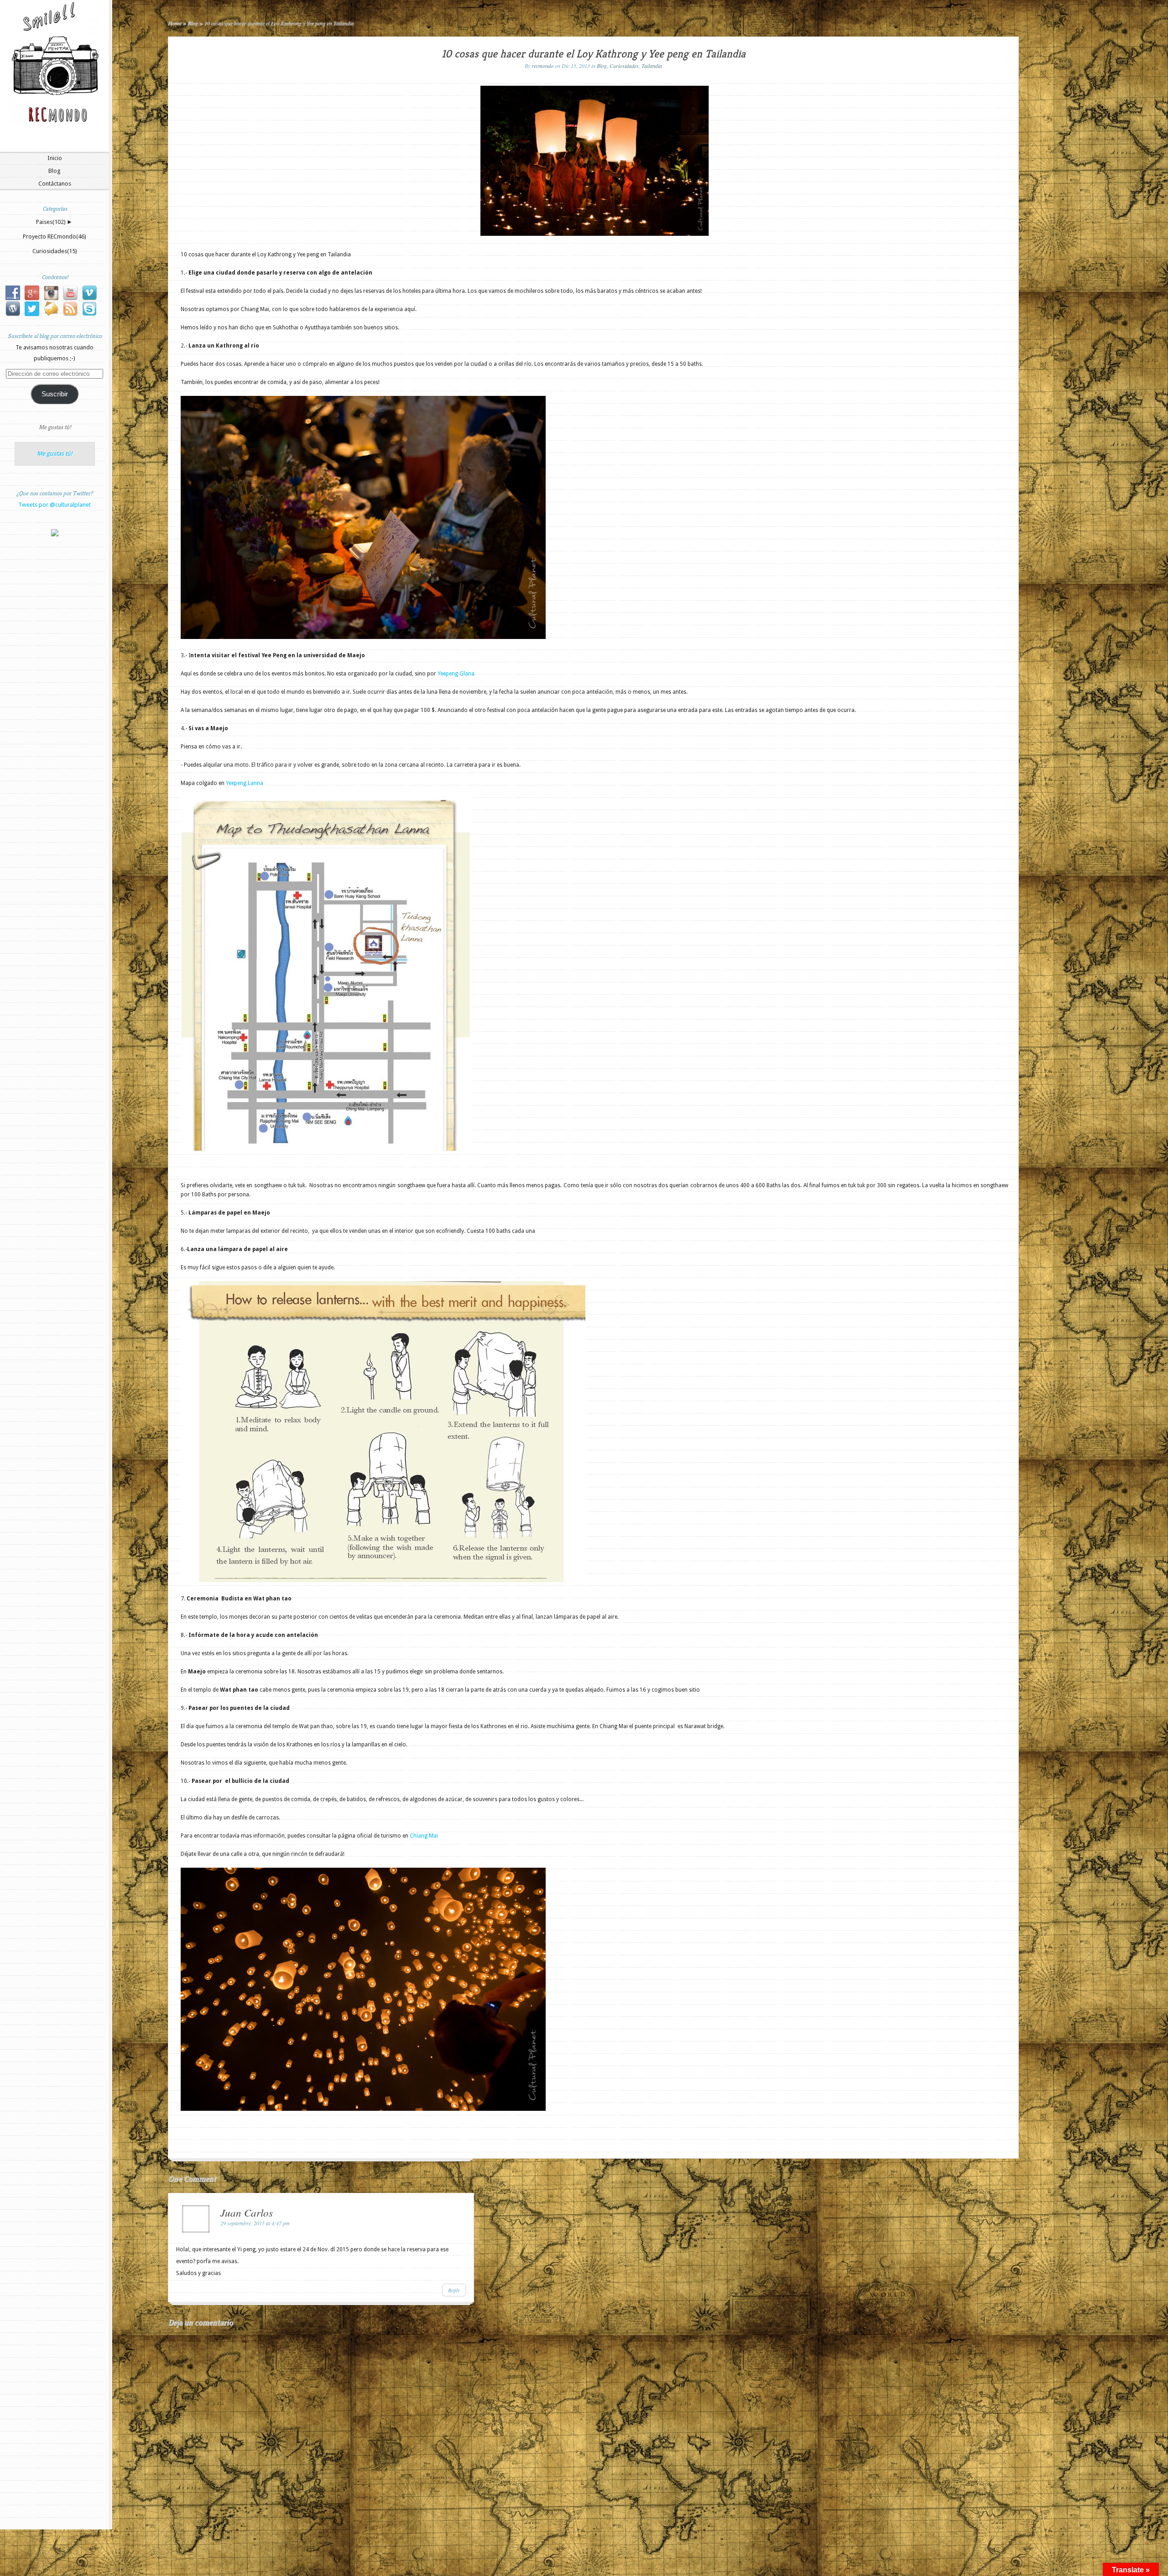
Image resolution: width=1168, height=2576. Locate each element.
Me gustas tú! (55, 427)
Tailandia (652, 66)
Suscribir (55, 394)
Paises (51, 222)
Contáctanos (55, 184)
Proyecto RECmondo (55, 236)
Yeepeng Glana (456, 674)
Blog (55, 171)
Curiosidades (55, 251)
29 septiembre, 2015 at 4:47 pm (255, 2223)
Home (175, 23)
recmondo (542, 66)
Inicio (55, 158)
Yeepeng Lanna (245, 783)
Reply (454, 2290)
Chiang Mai (424, 1836)
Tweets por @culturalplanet (55, 505)
